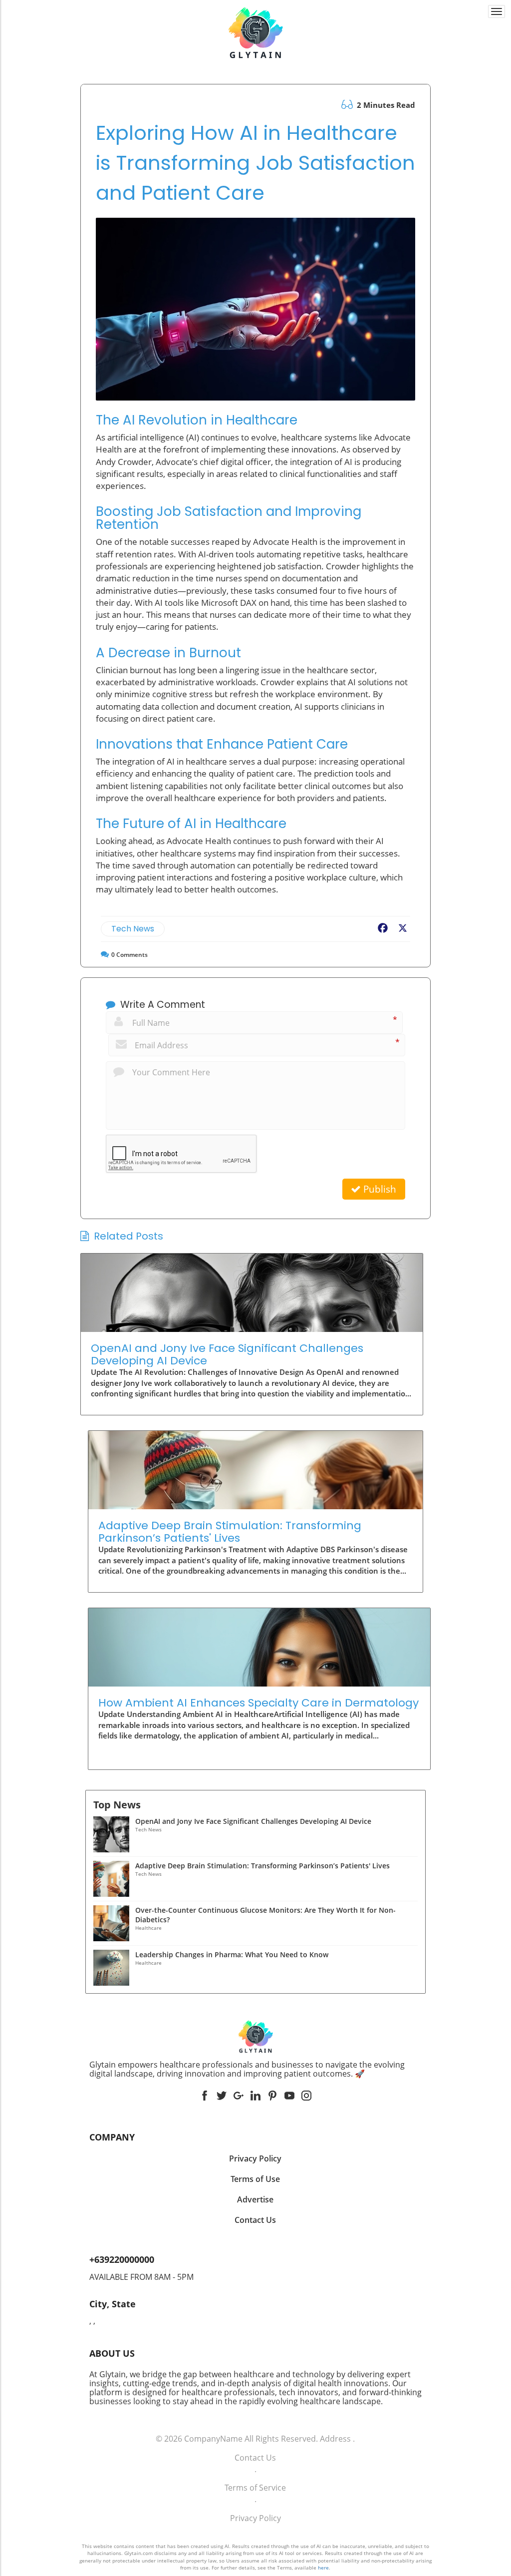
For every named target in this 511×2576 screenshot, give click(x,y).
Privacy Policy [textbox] (255, 2158)
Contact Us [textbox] (255, 2220)
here (323, 2568)
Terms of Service (255, 2488)
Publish (379, 1189)
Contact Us (255, 2458)
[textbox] (256, 2069)
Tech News (133, 929)
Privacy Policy (255, 2518)
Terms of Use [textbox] (255, 2179)
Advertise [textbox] (255, 2199)
